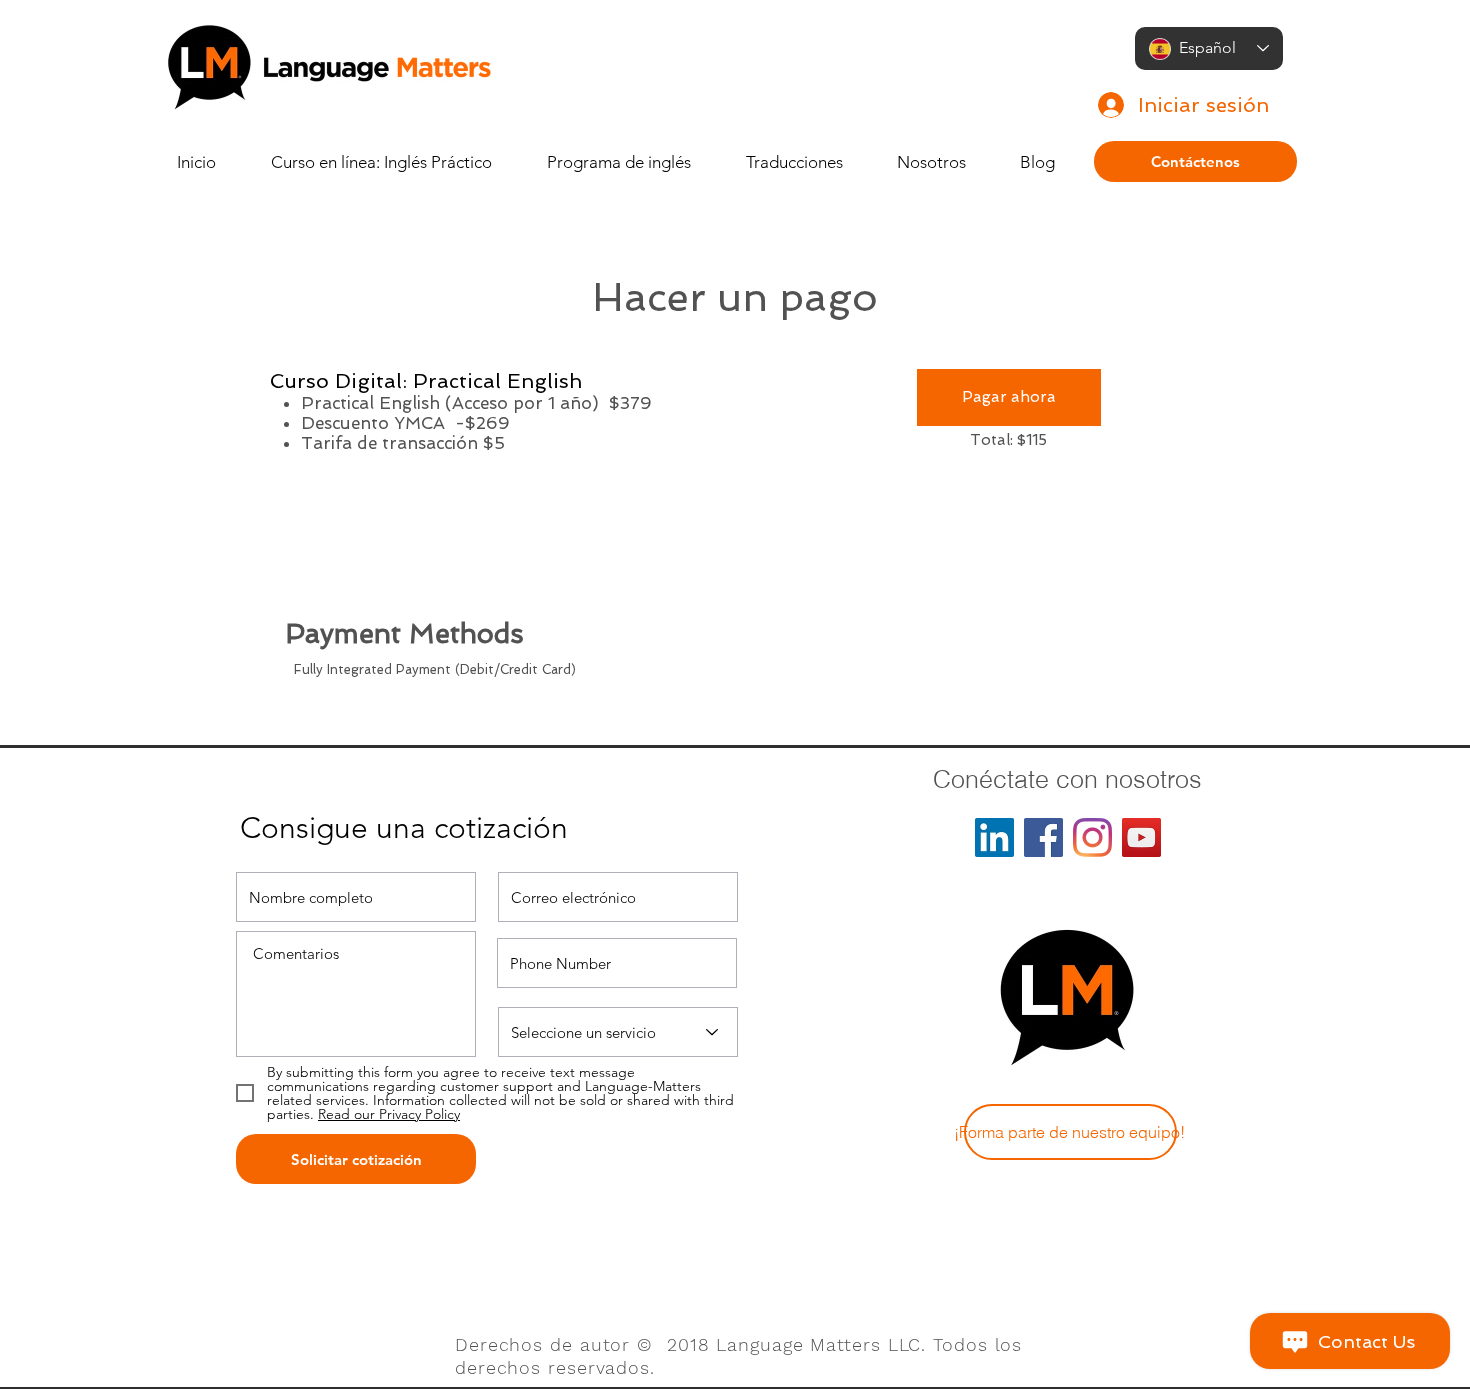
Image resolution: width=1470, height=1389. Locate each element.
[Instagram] (1092, 837)
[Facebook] (1043, 837)
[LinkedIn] (994, 837)
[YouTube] (1141, 837)
